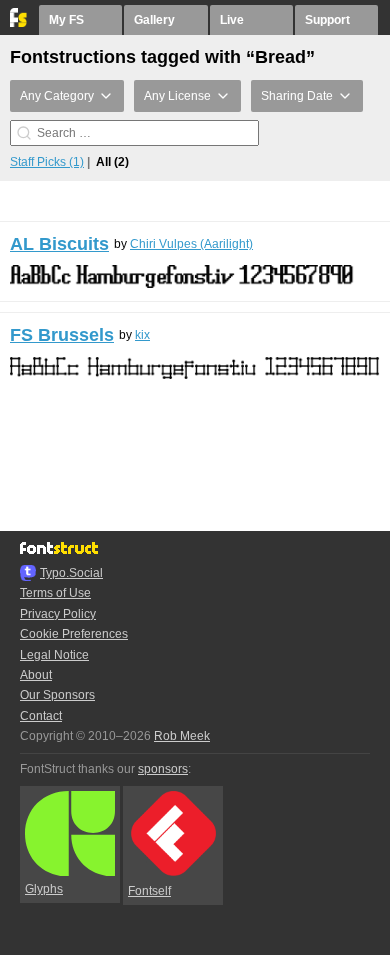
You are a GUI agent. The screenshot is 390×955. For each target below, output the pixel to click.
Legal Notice (54, 655)
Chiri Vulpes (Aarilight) (191, 244)
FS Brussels (62, 335)
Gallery (154, 20)
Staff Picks (47, 162)
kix (142, 335)
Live (232, 20)
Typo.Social (71, 573)
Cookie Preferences (74, 634)
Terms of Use (55, 593)
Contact (41, 716)
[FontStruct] (19, 23)
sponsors (163, 769)
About (36, 675)
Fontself (149, 891)
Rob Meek (182, 736)
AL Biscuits (59, 244)
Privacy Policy (58, 614)
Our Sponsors (57, 695)
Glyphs (44, 889)
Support (327, 20)
